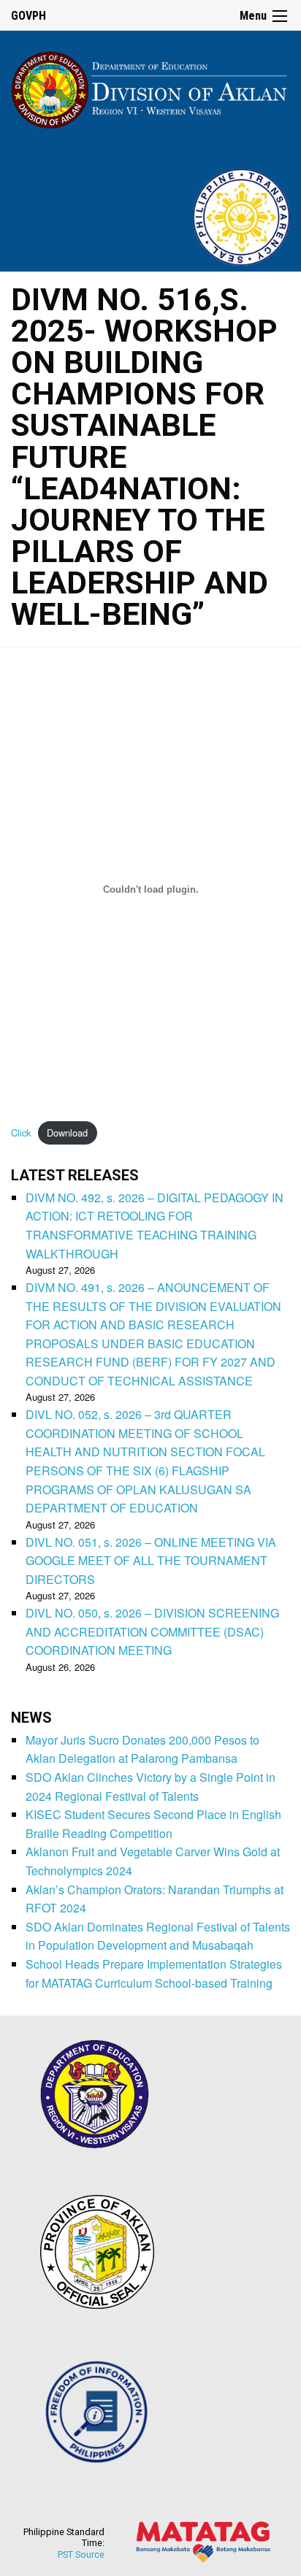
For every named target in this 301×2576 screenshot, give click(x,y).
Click (21, 1133)
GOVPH (28, 16)
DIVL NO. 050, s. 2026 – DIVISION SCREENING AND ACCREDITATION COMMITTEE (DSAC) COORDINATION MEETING (152, 1631)
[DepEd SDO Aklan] (150, 87)
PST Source (81, 2554)
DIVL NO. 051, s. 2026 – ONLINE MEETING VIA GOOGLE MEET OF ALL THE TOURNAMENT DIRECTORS (151, 1561)
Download (67, 1133)
